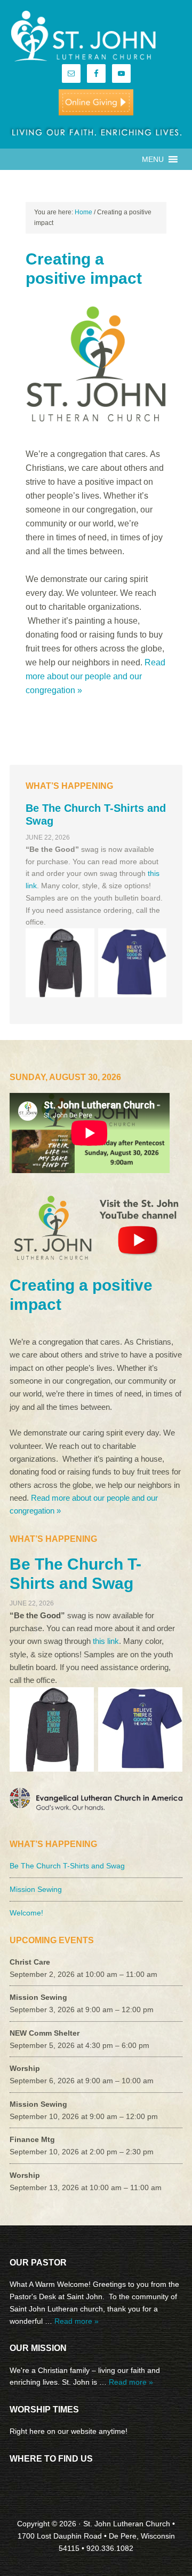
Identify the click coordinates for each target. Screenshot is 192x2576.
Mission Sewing (36, 1889)
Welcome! (26, 1913)
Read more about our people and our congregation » (95, 676)
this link (106, 1641)
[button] (153, 159)
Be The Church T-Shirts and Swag (67, 1866)
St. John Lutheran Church (96, 37)
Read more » (77, 2321)
